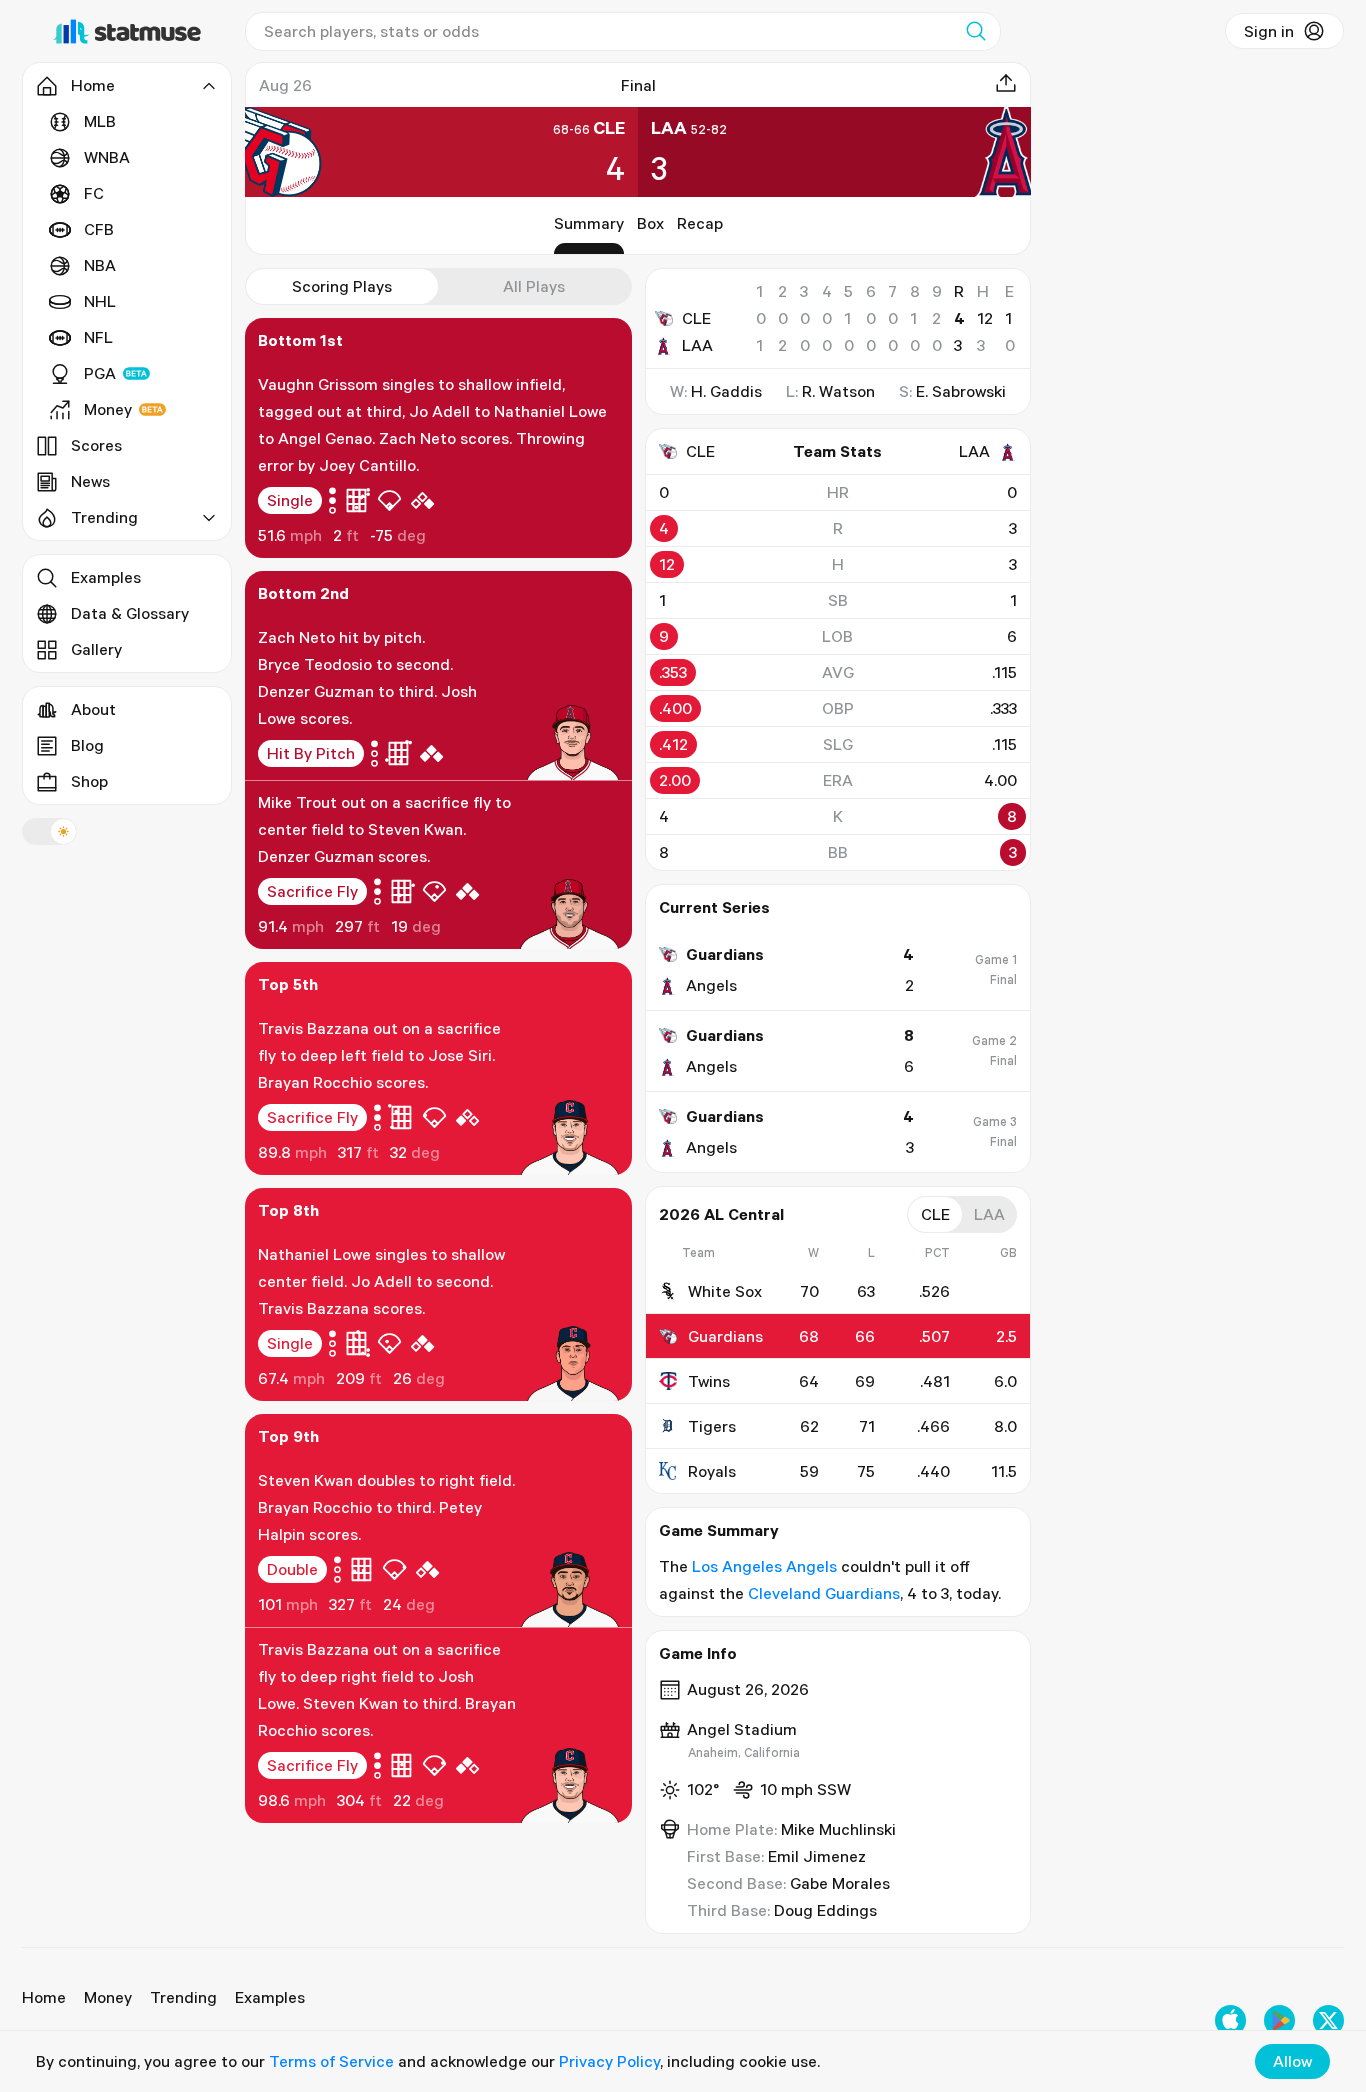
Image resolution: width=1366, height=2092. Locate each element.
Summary (589, 223)
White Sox (725, 1291)
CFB (99, 229)
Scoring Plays (342, 286)
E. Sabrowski (961, 391)
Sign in (1269, 31)
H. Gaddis (726, 391)
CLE (696, 318)
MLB (100, 121)
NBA (100, 265)
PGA (100, 373)
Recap (700, 223)
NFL (98, 337)
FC (94, 193)
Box (650, 223)
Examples (106, 577)
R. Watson (838, 391)
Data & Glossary (130, 613)
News (90, 481)
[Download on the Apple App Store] (1230, 2020)
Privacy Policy (609, 2061)
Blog (87, 745)
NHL (100, 301)
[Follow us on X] (1328, 2020)
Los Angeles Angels (764, 1566)
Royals (712, 1471)
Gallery (96, 649)
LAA (697, 345)
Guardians (725, 1336)
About (93, 709)
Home (44, 1997)
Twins (709, 1381)
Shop (89, 781)
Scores (96, 445)
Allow (1292, 2061)
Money (108, 409)
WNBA (107, 157)
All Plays (534, 286)
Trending (183, 1997)
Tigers (712, 1426)
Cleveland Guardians (824, 1593)
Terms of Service (331, 2061)
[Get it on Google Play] (1279, 2020)
